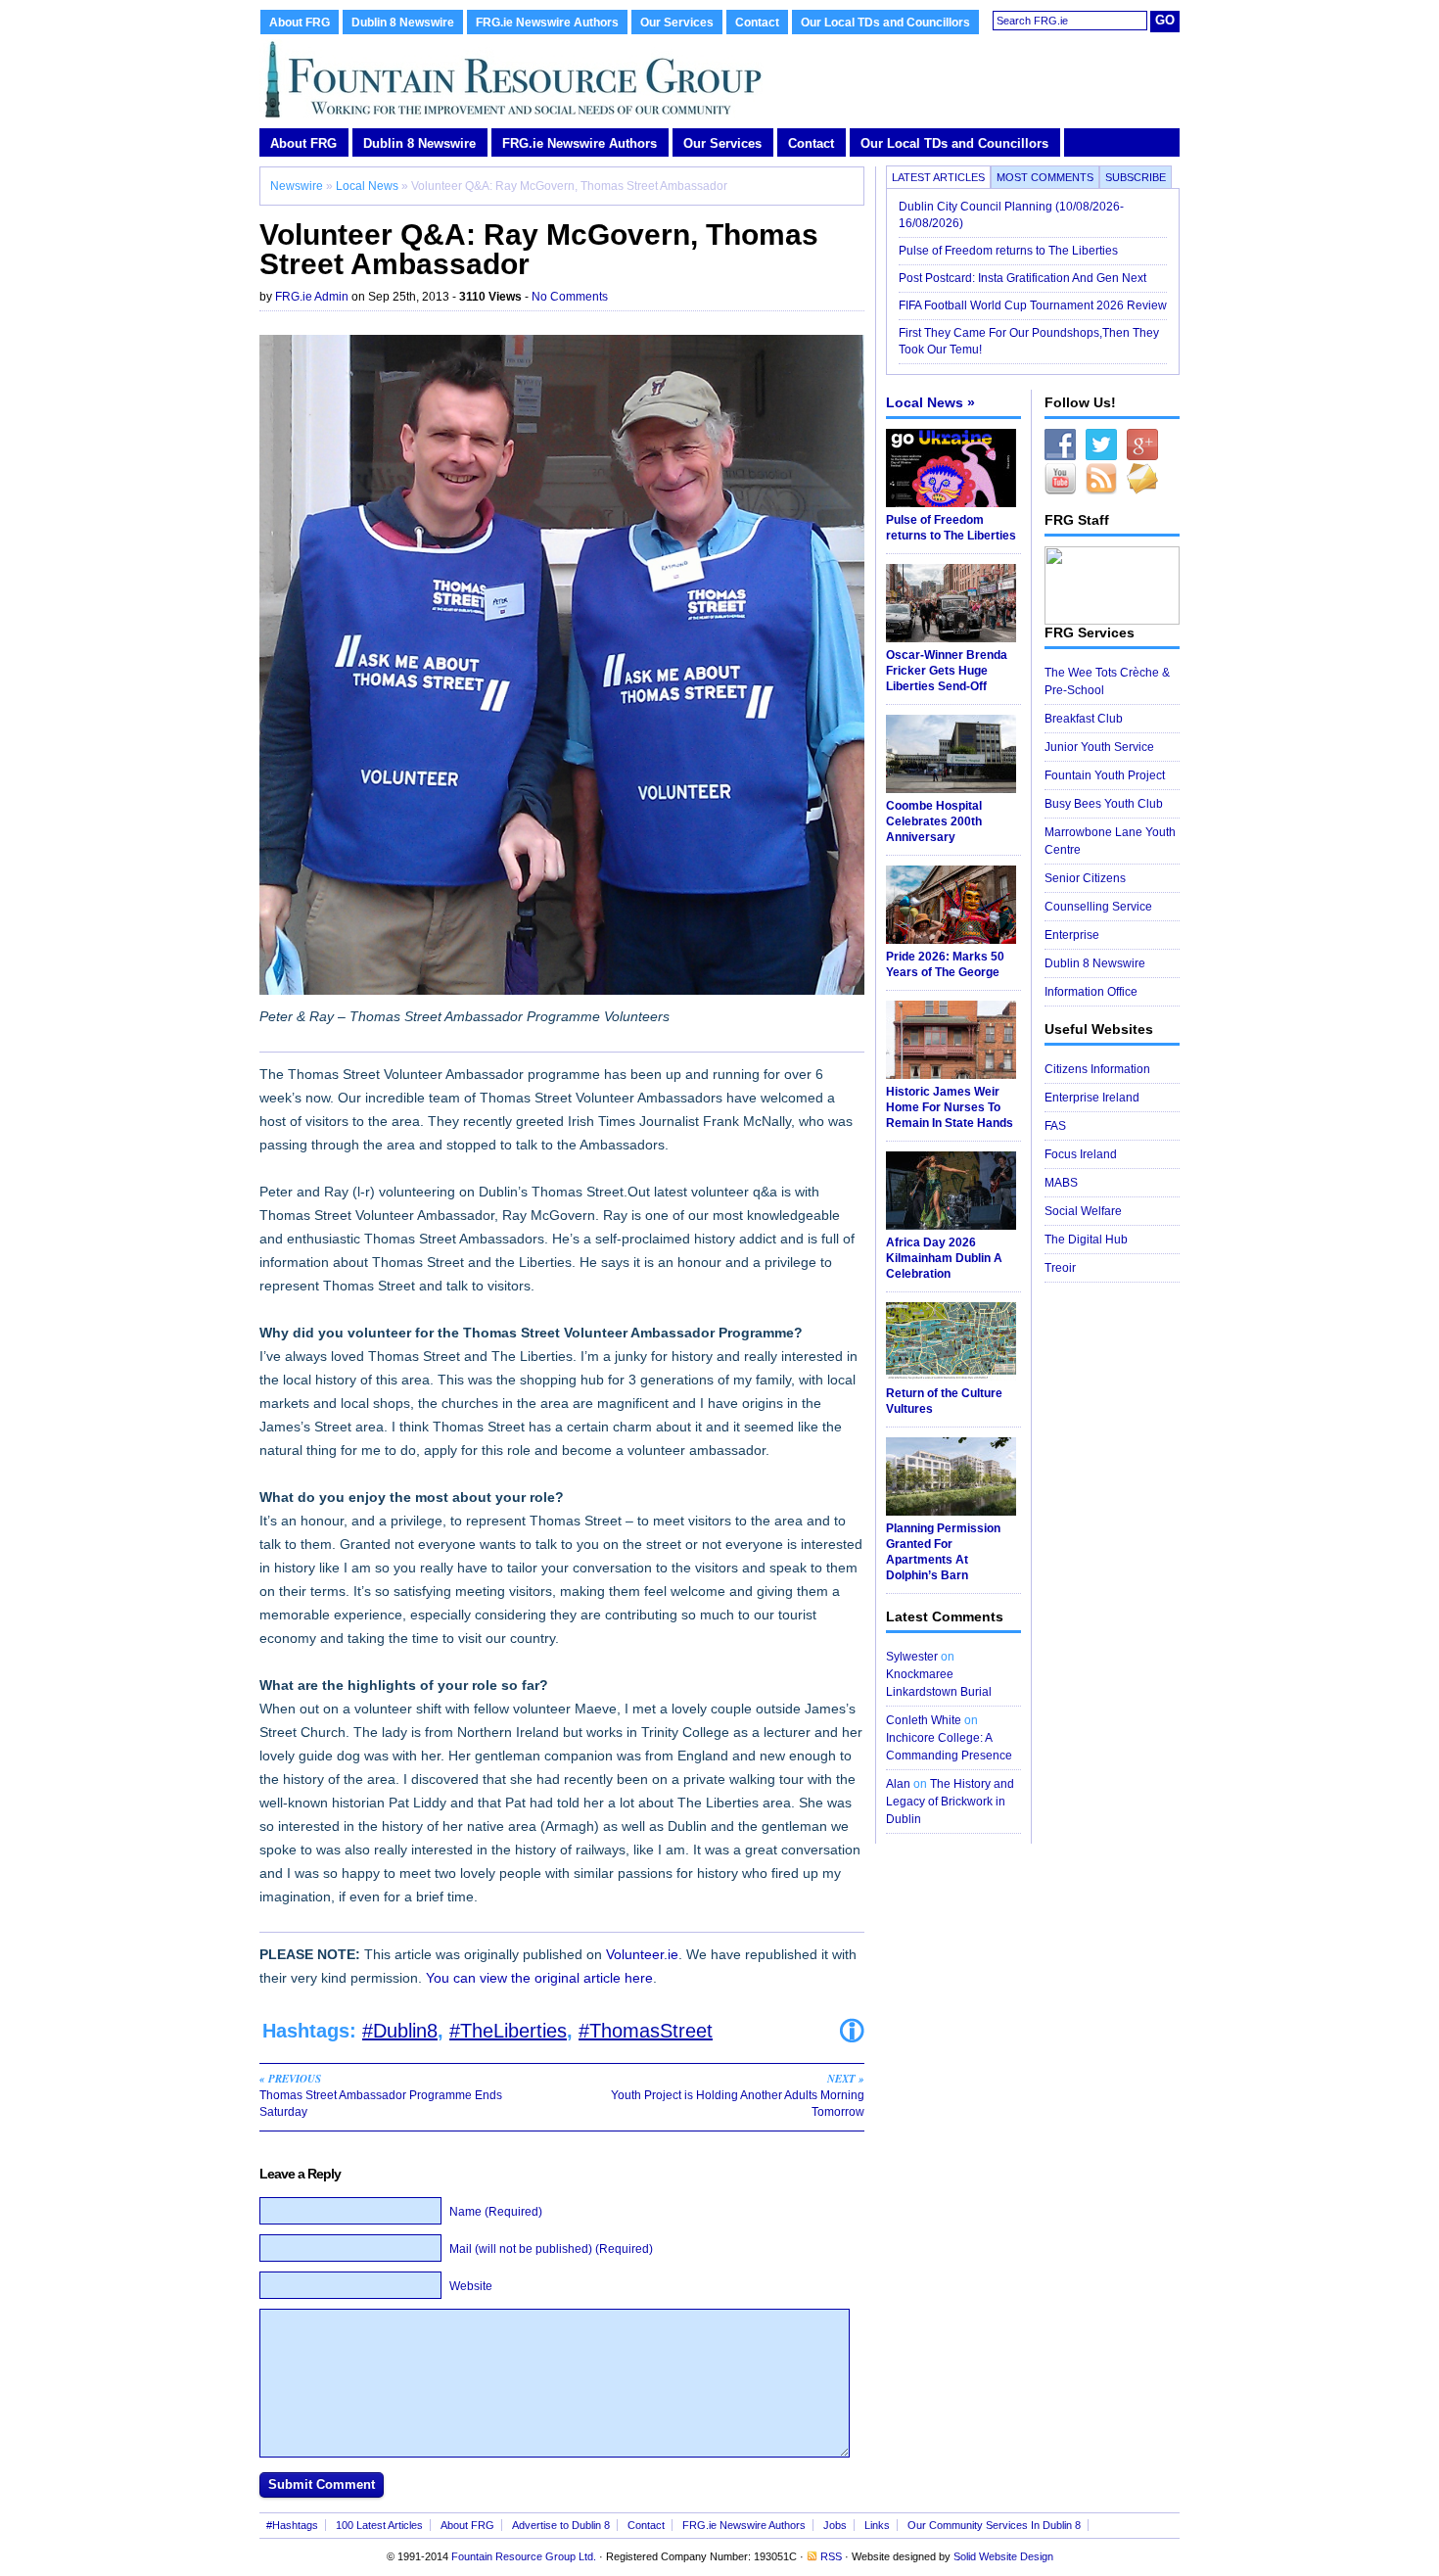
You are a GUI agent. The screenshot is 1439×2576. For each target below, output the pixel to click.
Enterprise (1072, 935)
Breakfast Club (1084, 719)
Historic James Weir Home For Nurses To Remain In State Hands (950, 1107)
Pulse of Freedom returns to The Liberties (1010, 251)
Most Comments (1045, 177)
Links (877, 2525)
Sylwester (912, 1657)
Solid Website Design (1003, 2556)
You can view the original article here (539, 1978)
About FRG (300, 23)
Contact (757, 23)
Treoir (1060, 1268)
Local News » (930, 402)
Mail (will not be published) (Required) (551, 2249)
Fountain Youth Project (1105, 775)
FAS (1055, 1126)
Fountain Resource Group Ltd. (524, 2556)
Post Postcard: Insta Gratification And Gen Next (1022, 278)
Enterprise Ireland (1092, 1098)
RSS (831, 2556)
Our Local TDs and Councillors (885, 23)
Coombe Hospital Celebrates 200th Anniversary (934, 821)
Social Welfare (1083, 1211)
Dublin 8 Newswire (403, 23)
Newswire (297, 186)
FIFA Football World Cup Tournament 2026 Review (1033, 305)
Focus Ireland (1081, 1154)
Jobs (835, 2525)
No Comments (570, 297)
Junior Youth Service (1099, 747)
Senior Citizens (1085, 878)
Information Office (1091, 992)
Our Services (677, 23)
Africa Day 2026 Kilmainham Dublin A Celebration (944, 1258)
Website (471, 2286)
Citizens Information (1097, 1069)
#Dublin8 (400, 2031)
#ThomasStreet (646, 2031)
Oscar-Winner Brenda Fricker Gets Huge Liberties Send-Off (947, 671)
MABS (1061, 1183)
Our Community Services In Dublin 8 (994, 2525)
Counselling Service (1098, 907)
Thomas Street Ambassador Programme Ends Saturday (381, 2095)
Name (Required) (496, 2212)
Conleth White (924, 1720)
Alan (898, 1784)
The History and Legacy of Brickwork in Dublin (950, 1802)
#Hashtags (292, 2525)
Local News (367, 186)
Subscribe (1136, 177)
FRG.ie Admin (312, 297)
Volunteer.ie (642, 1954)
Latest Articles (938, 177)
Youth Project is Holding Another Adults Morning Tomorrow (738, 2095)
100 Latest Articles (379, 2525)
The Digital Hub (1086, 1240)
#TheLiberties (508, 2031)
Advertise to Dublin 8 (561, 2525)
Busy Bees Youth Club (1104, 804)
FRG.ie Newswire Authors (547, 23)
